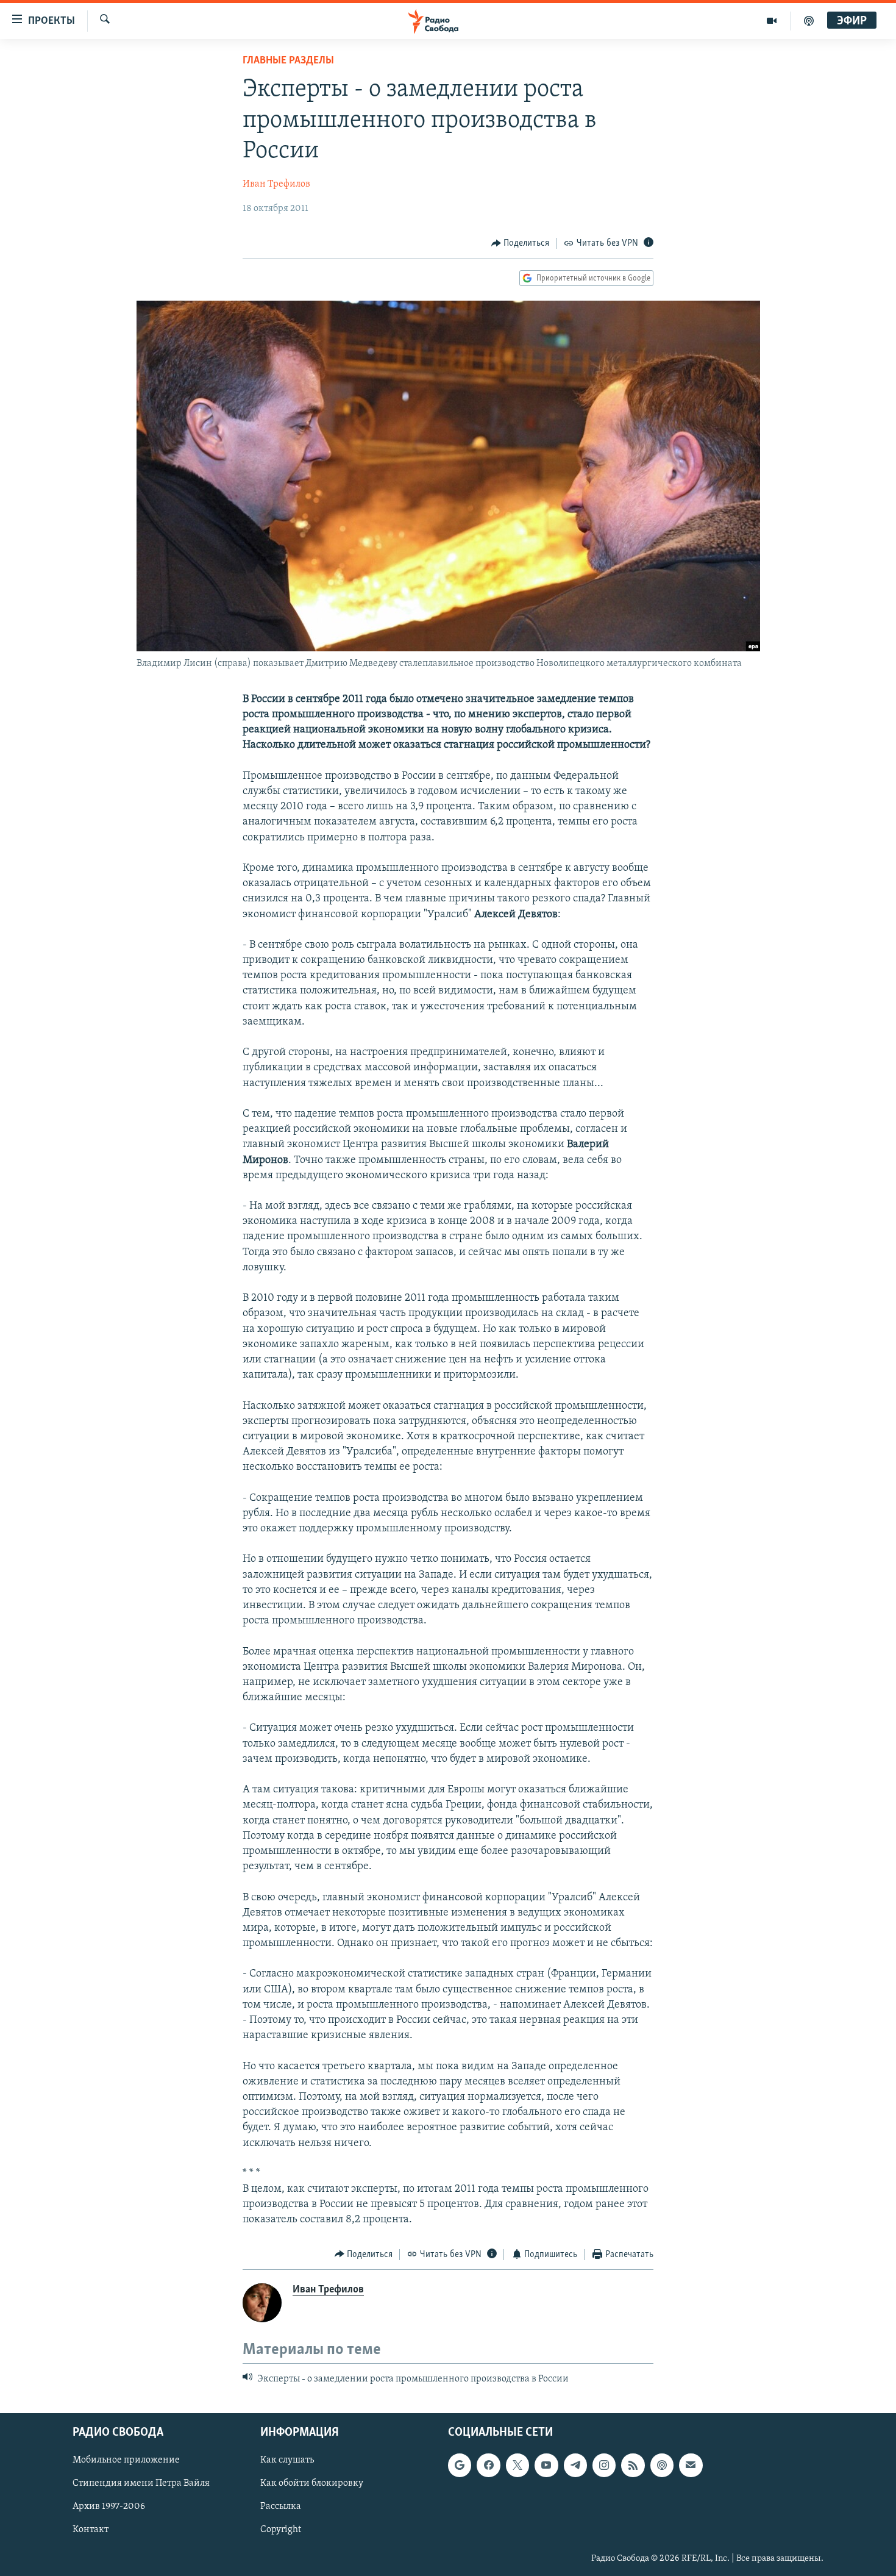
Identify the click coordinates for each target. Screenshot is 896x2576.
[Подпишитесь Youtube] (546, 2466)
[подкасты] (809, 21)
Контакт (91, 2530)
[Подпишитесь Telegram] (575, 2466)
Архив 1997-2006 (109, 2507)
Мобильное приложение (126, 2461)
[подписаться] (691, 2466)
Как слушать (287, 2461)
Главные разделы (288, 61)
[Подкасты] (662, 2466)
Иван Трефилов (276, 184)
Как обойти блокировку (312, 2484)
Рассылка (281, 2507)
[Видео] (772, 21)
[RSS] (633, 2466)
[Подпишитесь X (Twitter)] (517, 2466)
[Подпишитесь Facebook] (488, 2466)
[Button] (521, 243)
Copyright (281, 2530)
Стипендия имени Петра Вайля (141, 2484)
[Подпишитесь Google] (460, 2466)
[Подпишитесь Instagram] (604, 2466)
